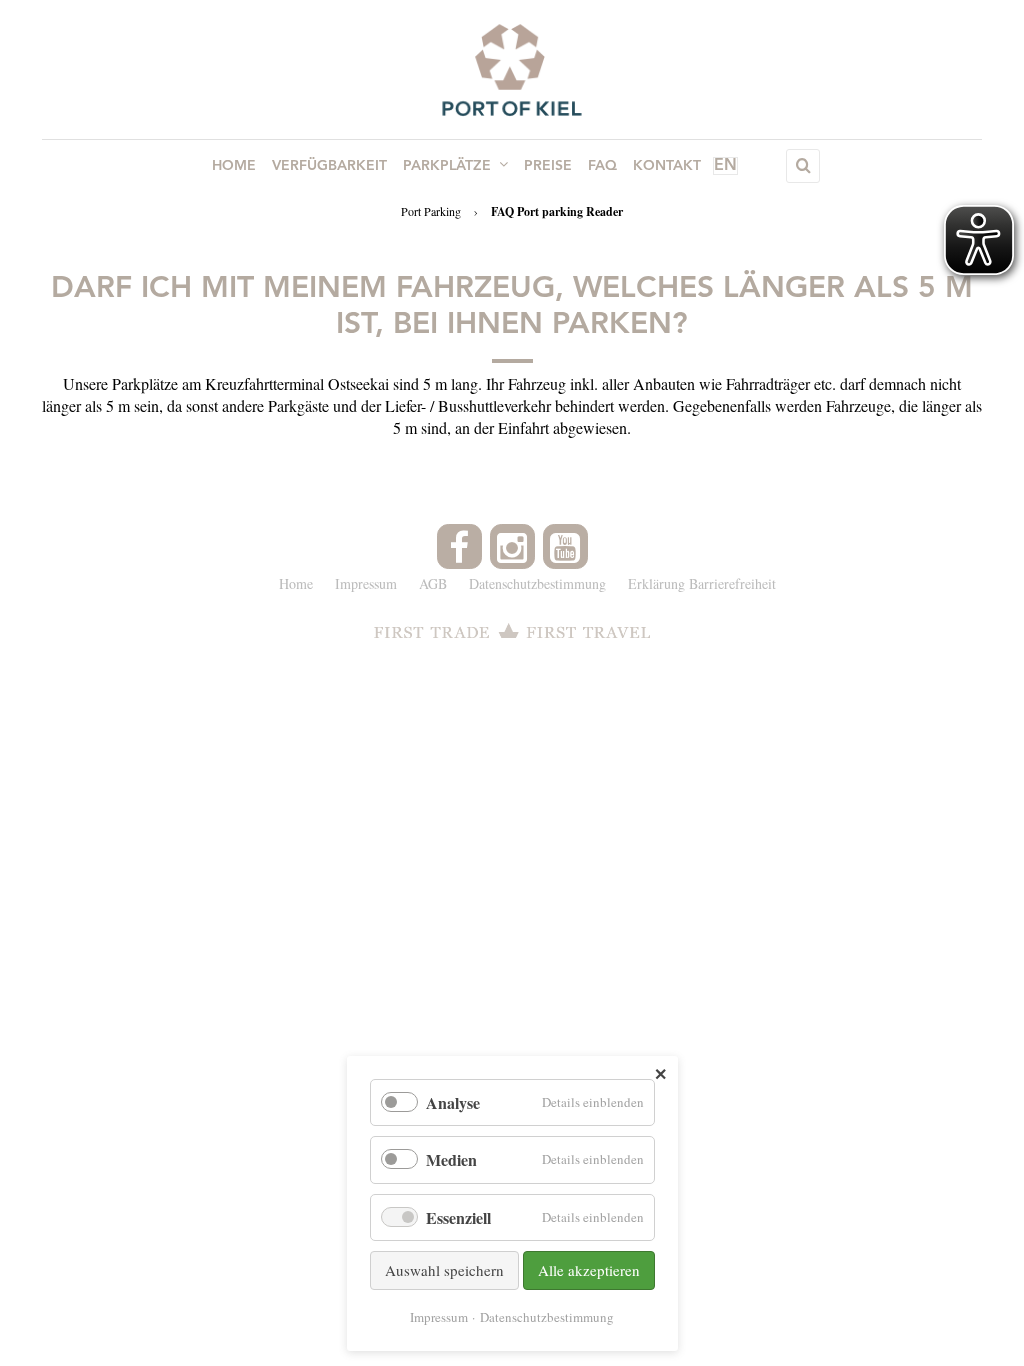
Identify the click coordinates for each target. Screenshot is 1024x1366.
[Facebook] (459, 546)
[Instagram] (512, 546)
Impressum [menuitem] (366, 583)
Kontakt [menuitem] (667, 166)
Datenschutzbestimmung (547, 1317)
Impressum (439, 1317)
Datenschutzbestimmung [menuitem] (537, 583)
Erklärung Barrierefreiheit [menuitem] (702, 583)
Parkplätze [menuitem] (447, 166)
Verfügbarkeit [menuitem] (329, 166)
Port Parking (431, 211)
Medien (451, 1159)
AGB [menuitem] (433, 583)
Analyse (453, 1102)
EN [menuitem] (725, 166)
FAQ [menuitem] (602, 166)
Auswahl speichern (444, 1270)
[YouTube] (565, 546)
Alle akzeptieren (589, 1270)
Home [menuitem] (234, 166)
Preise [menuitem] (548, 166)
